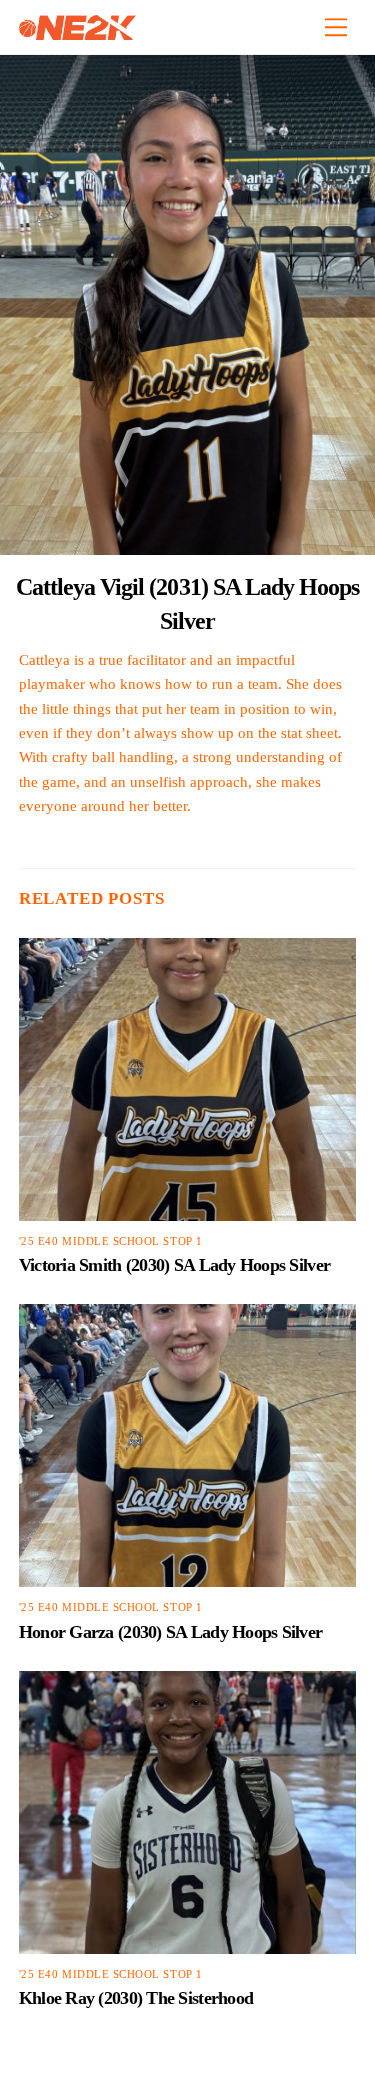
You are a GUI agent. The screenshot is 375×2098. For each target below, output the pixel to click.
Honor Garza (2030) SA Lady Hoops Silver (171, 1632)
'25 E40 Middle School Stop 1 (111, 1241)
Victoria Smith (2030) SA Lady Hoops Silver (174, 1265)
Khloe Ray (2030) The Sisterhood (136, 1998)
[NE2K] (77, 32)
